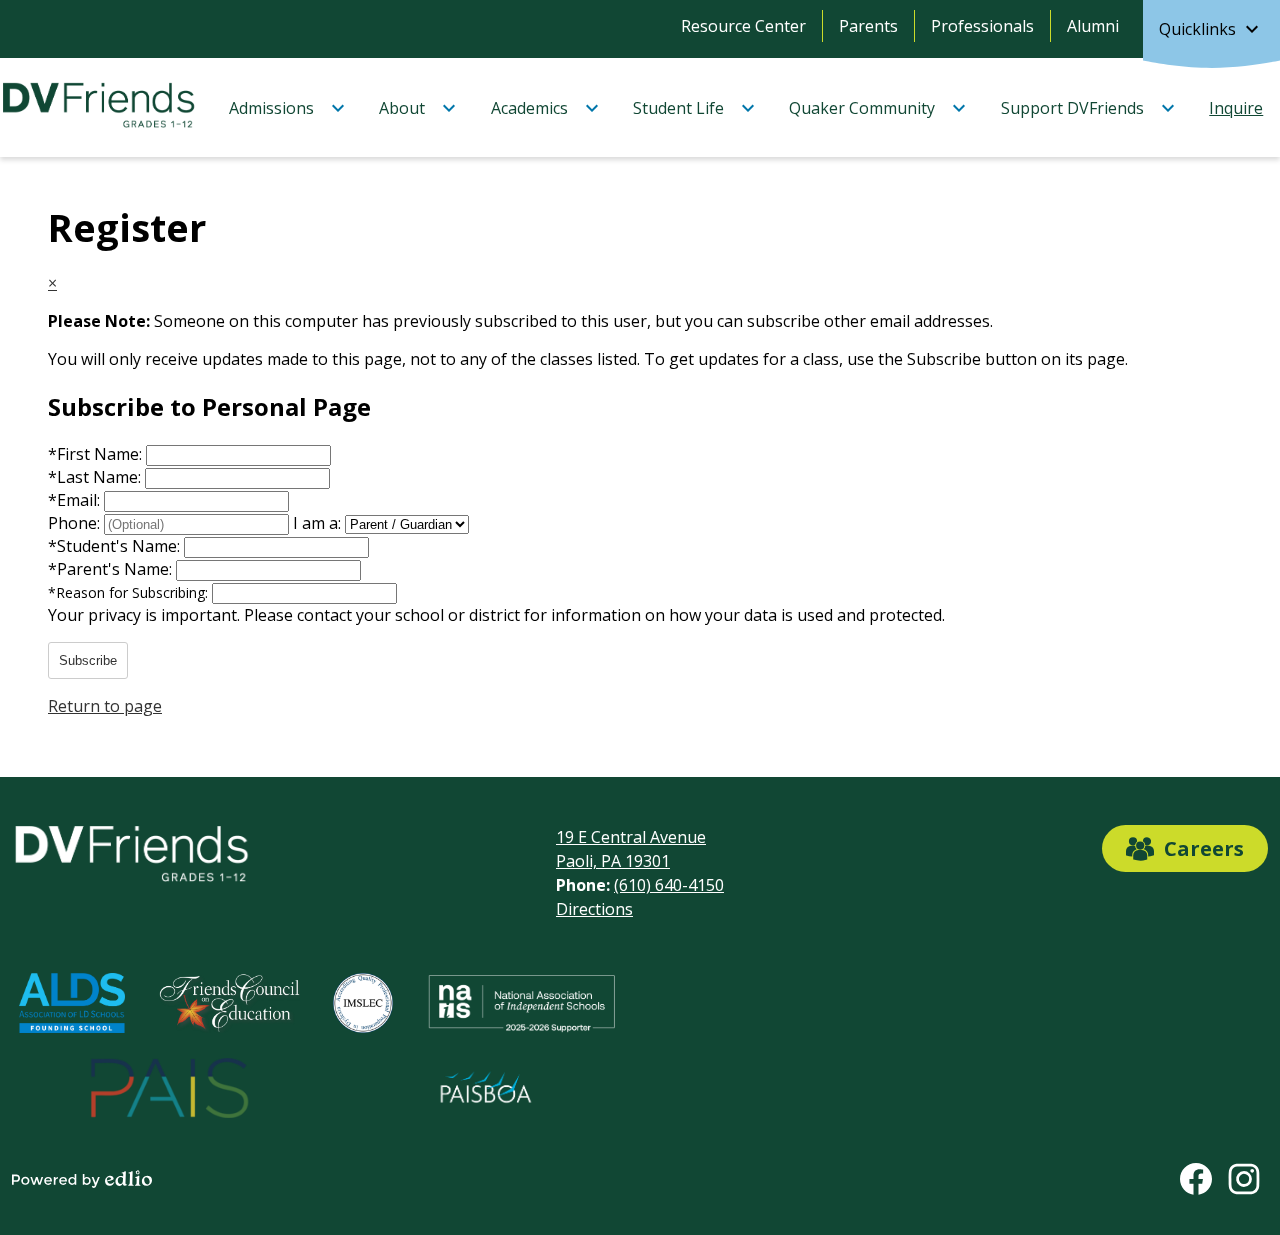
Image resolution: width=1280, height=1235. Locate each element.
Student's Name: (116, 546)
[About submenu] (418, 108)
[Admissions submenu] (287, 108)
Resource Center (743, 26)
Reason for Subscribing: (130, 592)
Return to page (105, 706)
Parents (868, 26)
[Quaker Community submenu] (878, 108)
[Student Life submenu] (694, 108)
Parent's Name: (112, 569)
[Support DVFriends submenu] (1088, 108)
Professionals (982, 26)
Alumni (1093, 26)
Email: (76, 500)
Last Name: (96, 477)
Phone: (76, 523)
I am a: (317, 523)
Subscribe (88, 660)
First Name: (97, 454)
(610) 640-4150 (669, 885)
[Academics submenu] (545, 108)
